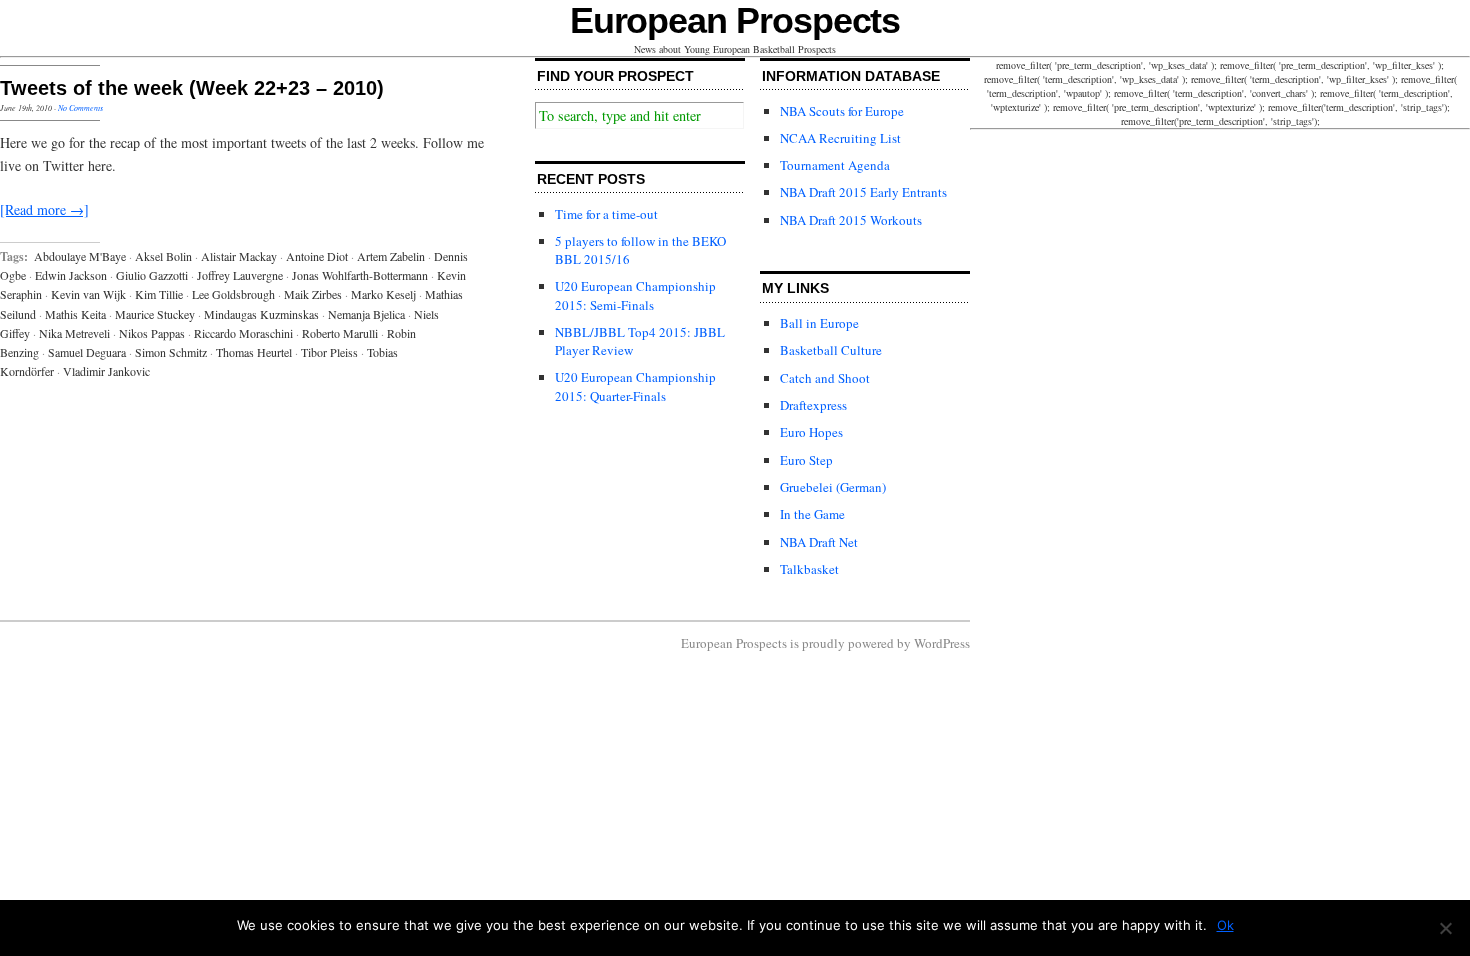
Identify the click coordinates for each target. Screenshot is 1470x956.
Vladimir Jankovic (106, 371)
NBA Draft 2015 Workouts (851, 220)
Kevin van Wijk (88, 294)
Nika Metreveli (74, 333)
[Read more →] (44, 209)
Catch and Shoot (825, 378)
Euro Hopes (811, 432)
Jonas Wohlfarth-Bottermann (360, 275)
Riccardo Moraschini (243, 333)
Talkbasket (809, 569)
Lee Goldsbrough (233, 294)
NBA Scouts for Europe (842, 111)
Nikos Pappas (152, 333)
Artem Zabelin (391, 256)
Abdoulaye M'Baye (80, 256)
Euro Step (806, 460)
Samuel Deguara (87, 352)
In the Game (812, 514)
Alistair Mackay (239, 256)
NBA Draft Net (819, 542)
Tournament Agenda (835, 165)
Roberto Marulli (340, 333)
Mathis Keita (75, 314)
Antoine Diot (317, 256)
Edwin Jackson (71, 275)
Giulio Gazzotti (152, 275)
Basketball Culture (831, 350)
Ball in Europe (819, 323)
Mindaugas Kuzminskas (261, 314)
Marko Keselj (383, 294)
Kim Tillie (159, 294)
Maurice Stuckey (155, 314)
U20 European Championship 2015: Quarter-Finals (635, 386)
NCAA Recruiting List (840, 138)
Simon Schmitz (171, 352)
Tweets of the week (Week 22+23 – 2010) (192, 88)
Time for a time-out (606, 214)
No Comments (80, 107)
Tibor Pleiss (329, 352)
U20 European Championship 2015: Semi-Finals (635, 295)
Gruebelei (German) (833, 487)
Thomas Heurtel (254, 352)
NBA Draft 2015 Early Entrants (863, 192)
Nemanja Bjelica (366, 314)
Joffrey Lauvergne (240, 275)
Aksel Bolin (163, 256)
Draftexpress (813, 405)
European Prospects (735, 20)
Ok (1225, 925)
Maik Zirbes (313, 294)
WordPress (942, 643)
